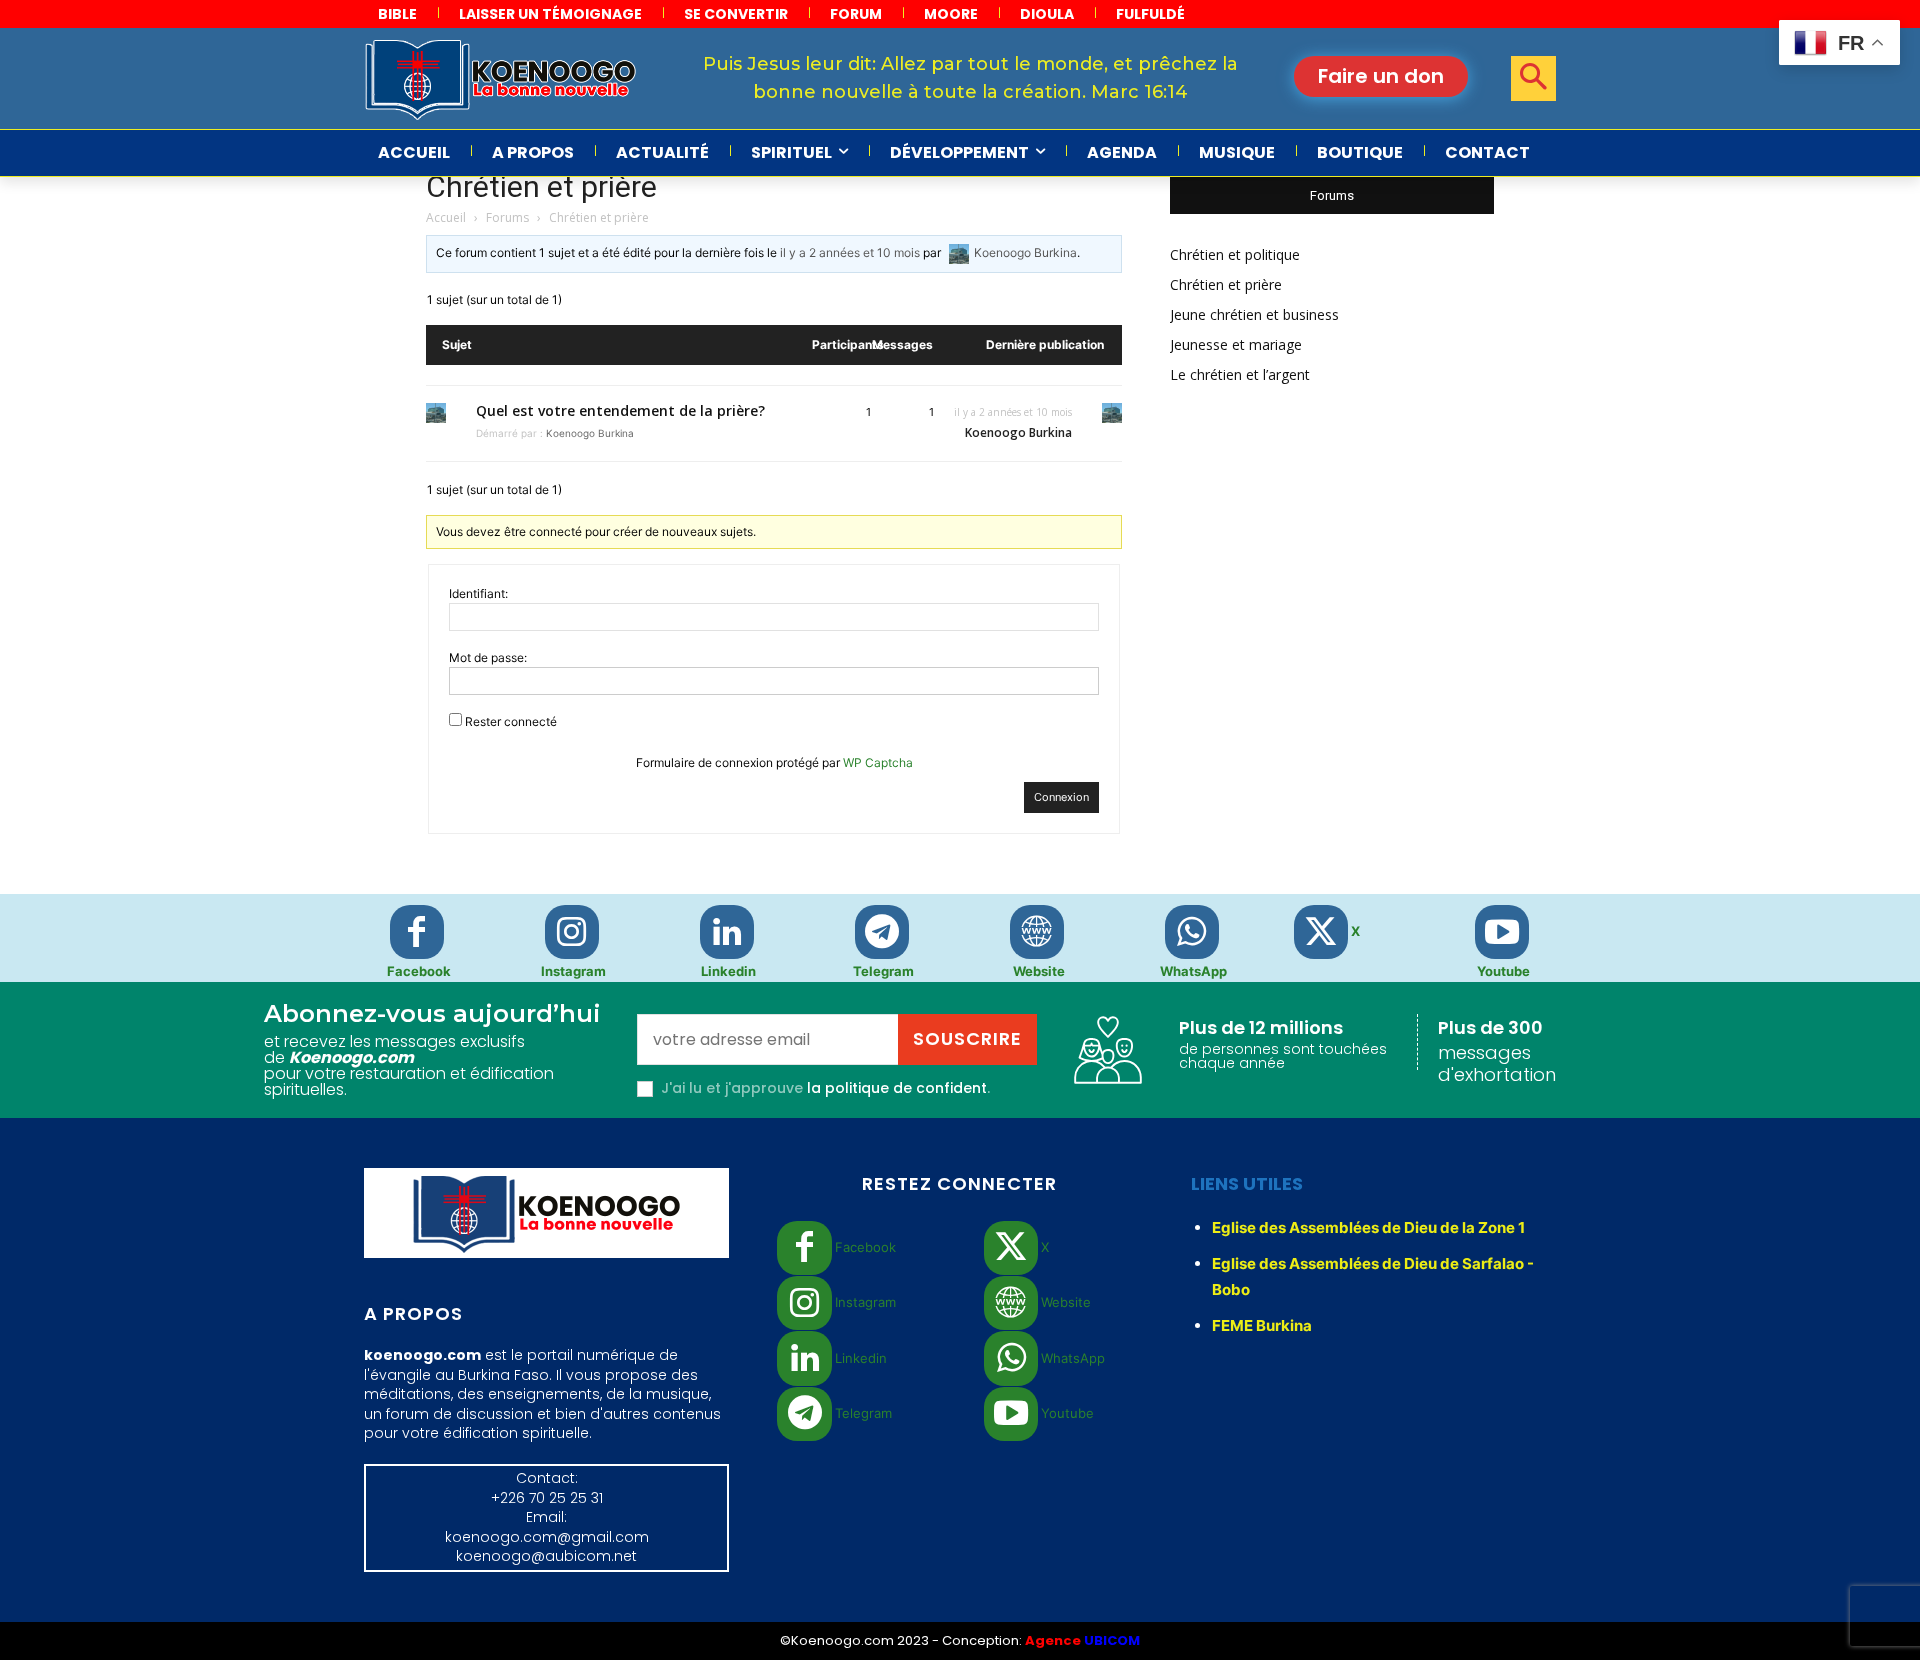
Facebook (419, 971)
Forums (507, 217)
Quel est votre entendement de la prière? (620, 410)
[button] (1533, 78)
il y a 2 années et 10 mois (850, 252)
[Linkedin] (727, 932)
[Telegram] (882, 932)
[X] (1321, 932)
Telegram (883, 971)
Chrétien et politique (1235, 254)
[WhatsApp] (1192, 932)
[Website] (1037, 932)
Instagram (573, 971)
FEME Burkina (1262, 1325)
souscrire (967, 1038)
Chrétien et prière (541, 186)
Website (1039, 971)
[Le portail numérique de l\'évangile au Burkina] (501, 78)
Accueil (446, 217)
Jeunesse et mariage (1236, 344)
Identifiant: (478, 593)
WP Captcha (878, 762)
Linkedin (728, 971)
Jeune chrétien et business (1254, 314)
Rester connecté (511, 721)
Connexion (1061, 797)
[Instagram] (572, 932)
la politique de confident (897, 1088)
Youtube (1503, 971)
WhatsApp (1193, 971)
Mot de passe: (488, 657)
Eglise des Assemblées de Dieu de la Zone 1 (1368, 1227)
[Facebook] (417, 932)
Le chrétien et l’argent (1240, 374)
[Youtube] (1502, 932)
